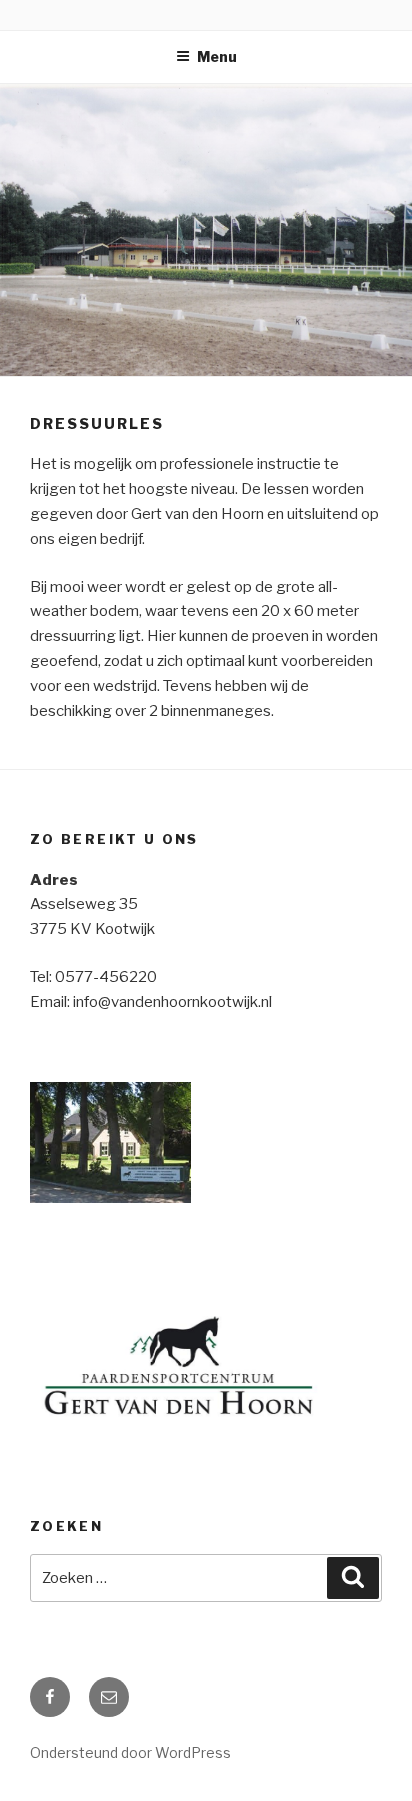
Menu (217, 56)
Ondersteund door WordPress (130, 1752)
